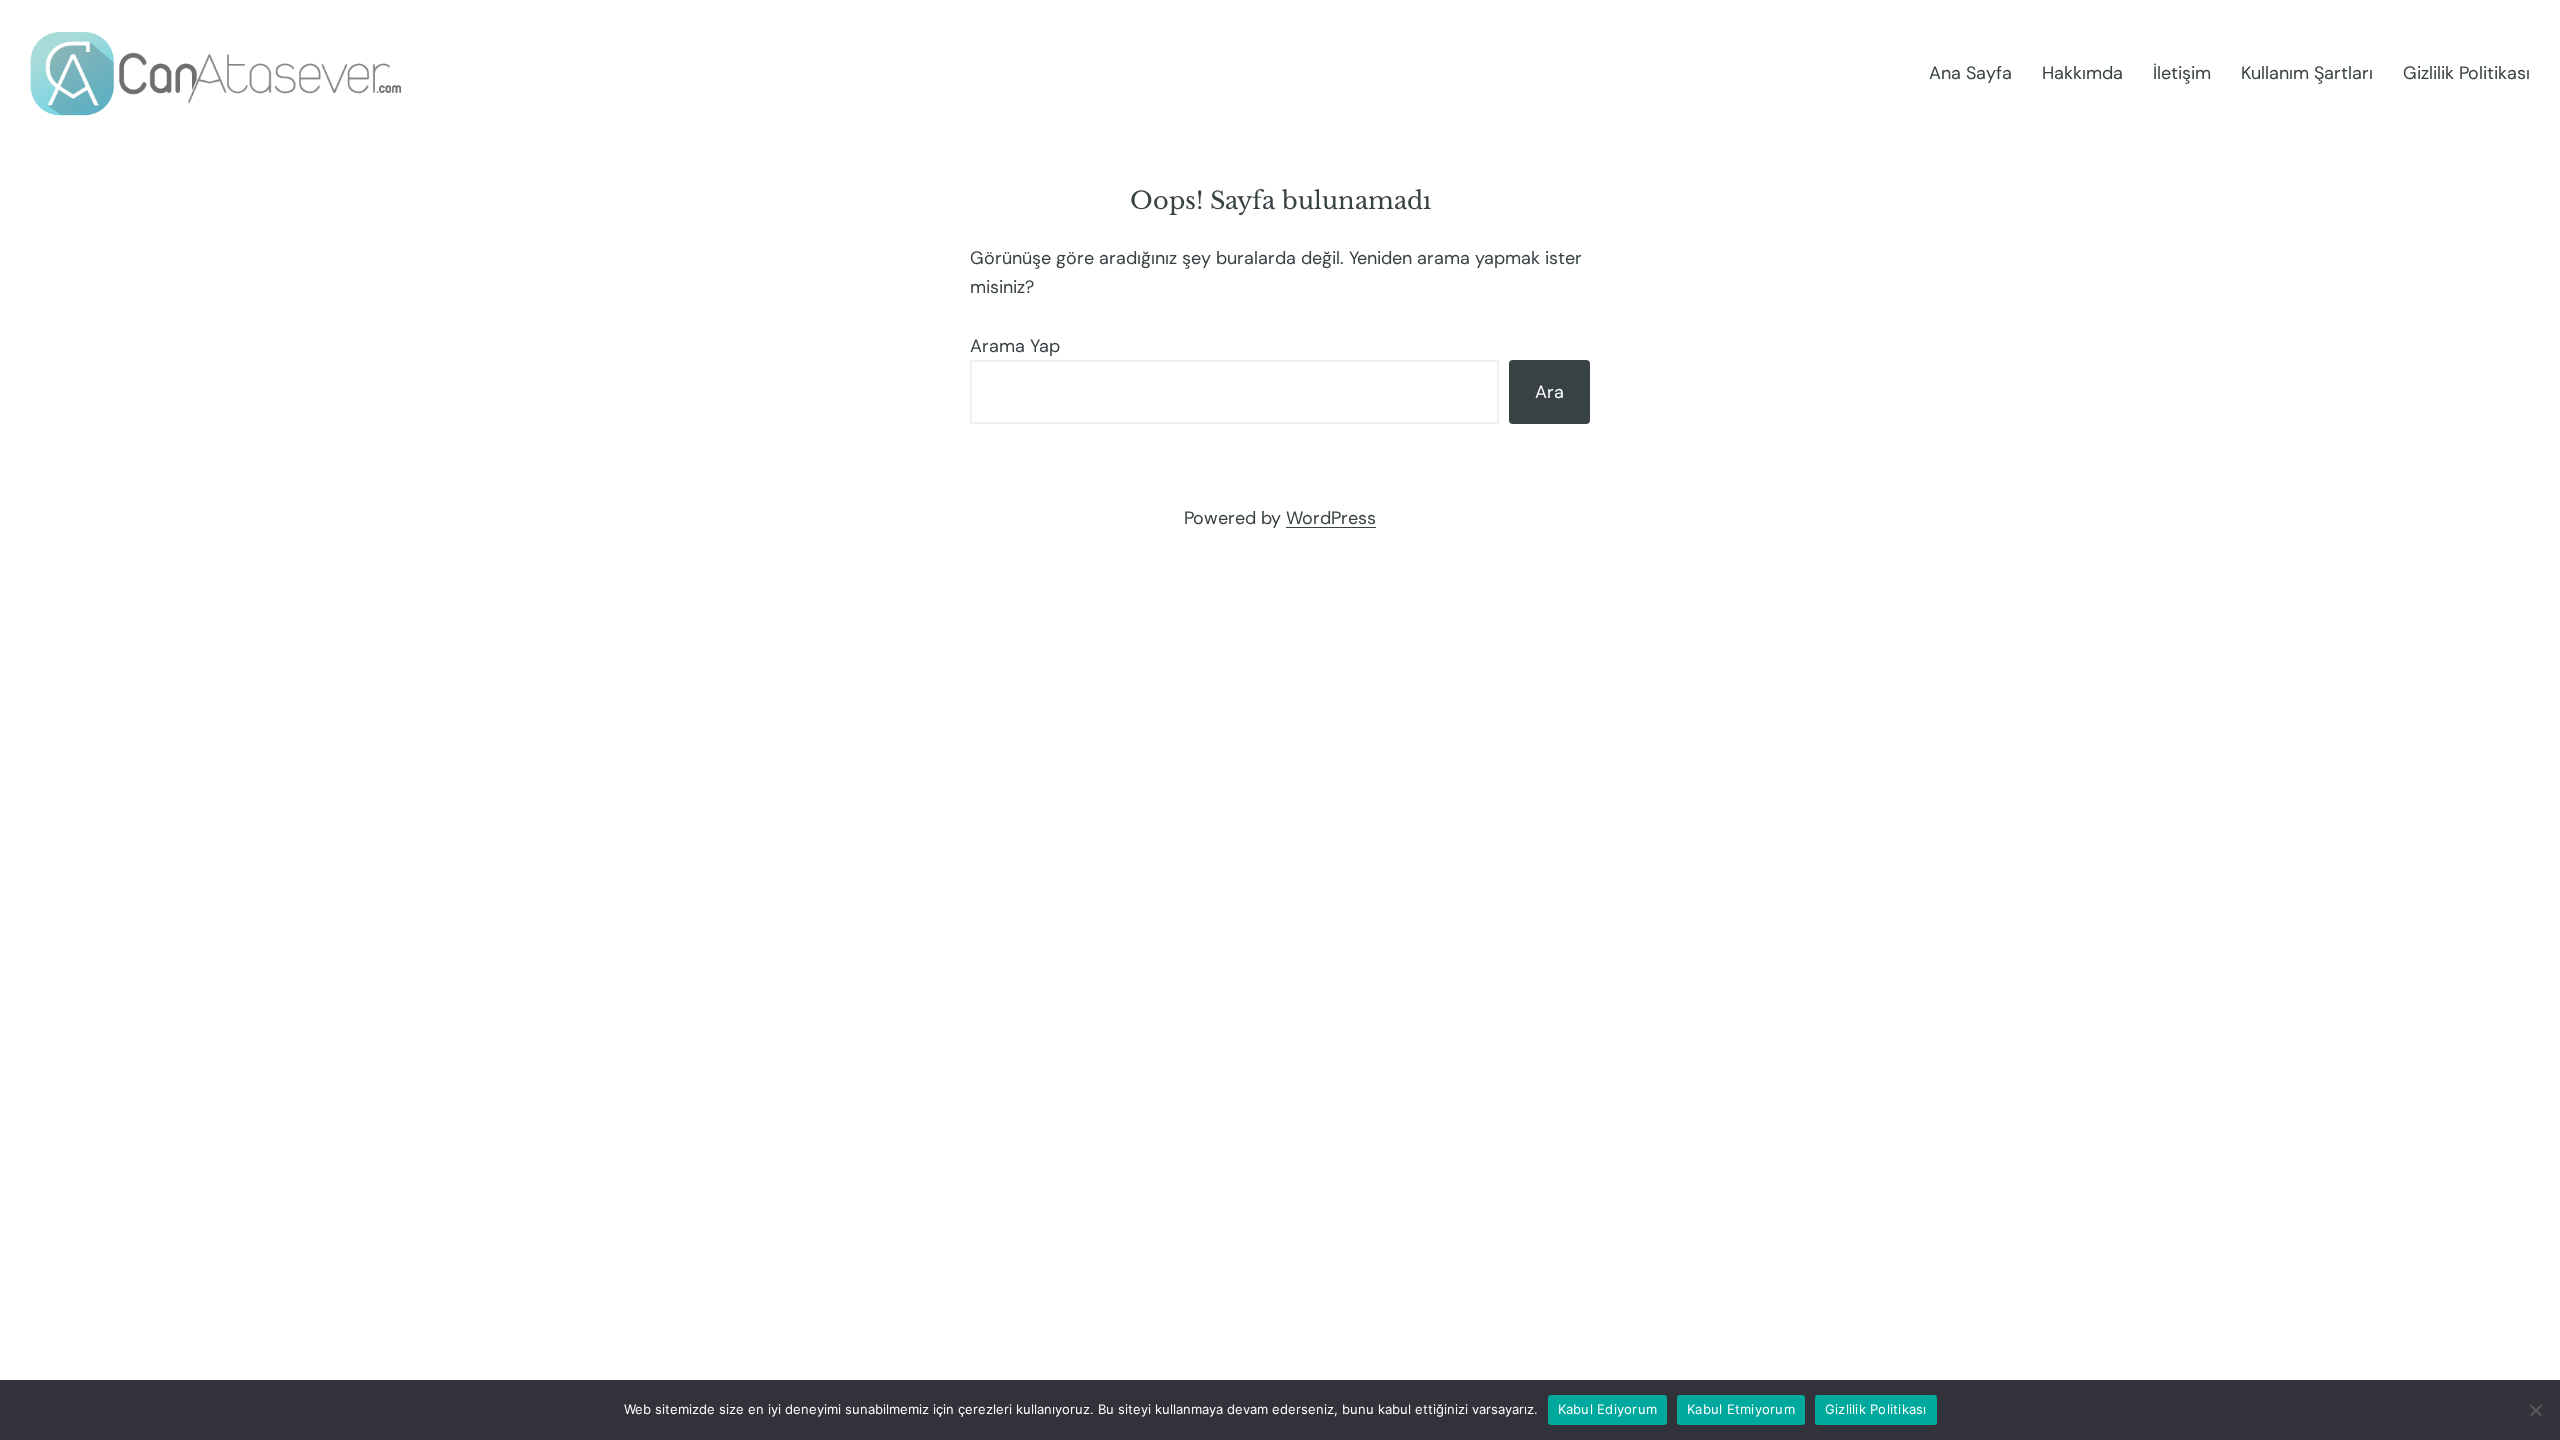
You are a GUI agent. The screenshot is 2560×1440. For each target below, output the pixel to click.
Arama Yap (1015, 346)
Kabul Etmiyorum (1741, 1409)
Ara (1549, 392)
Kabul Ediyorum (1608, 1409)
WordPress (1331, 518)
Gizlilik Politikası (1876, 1409)
